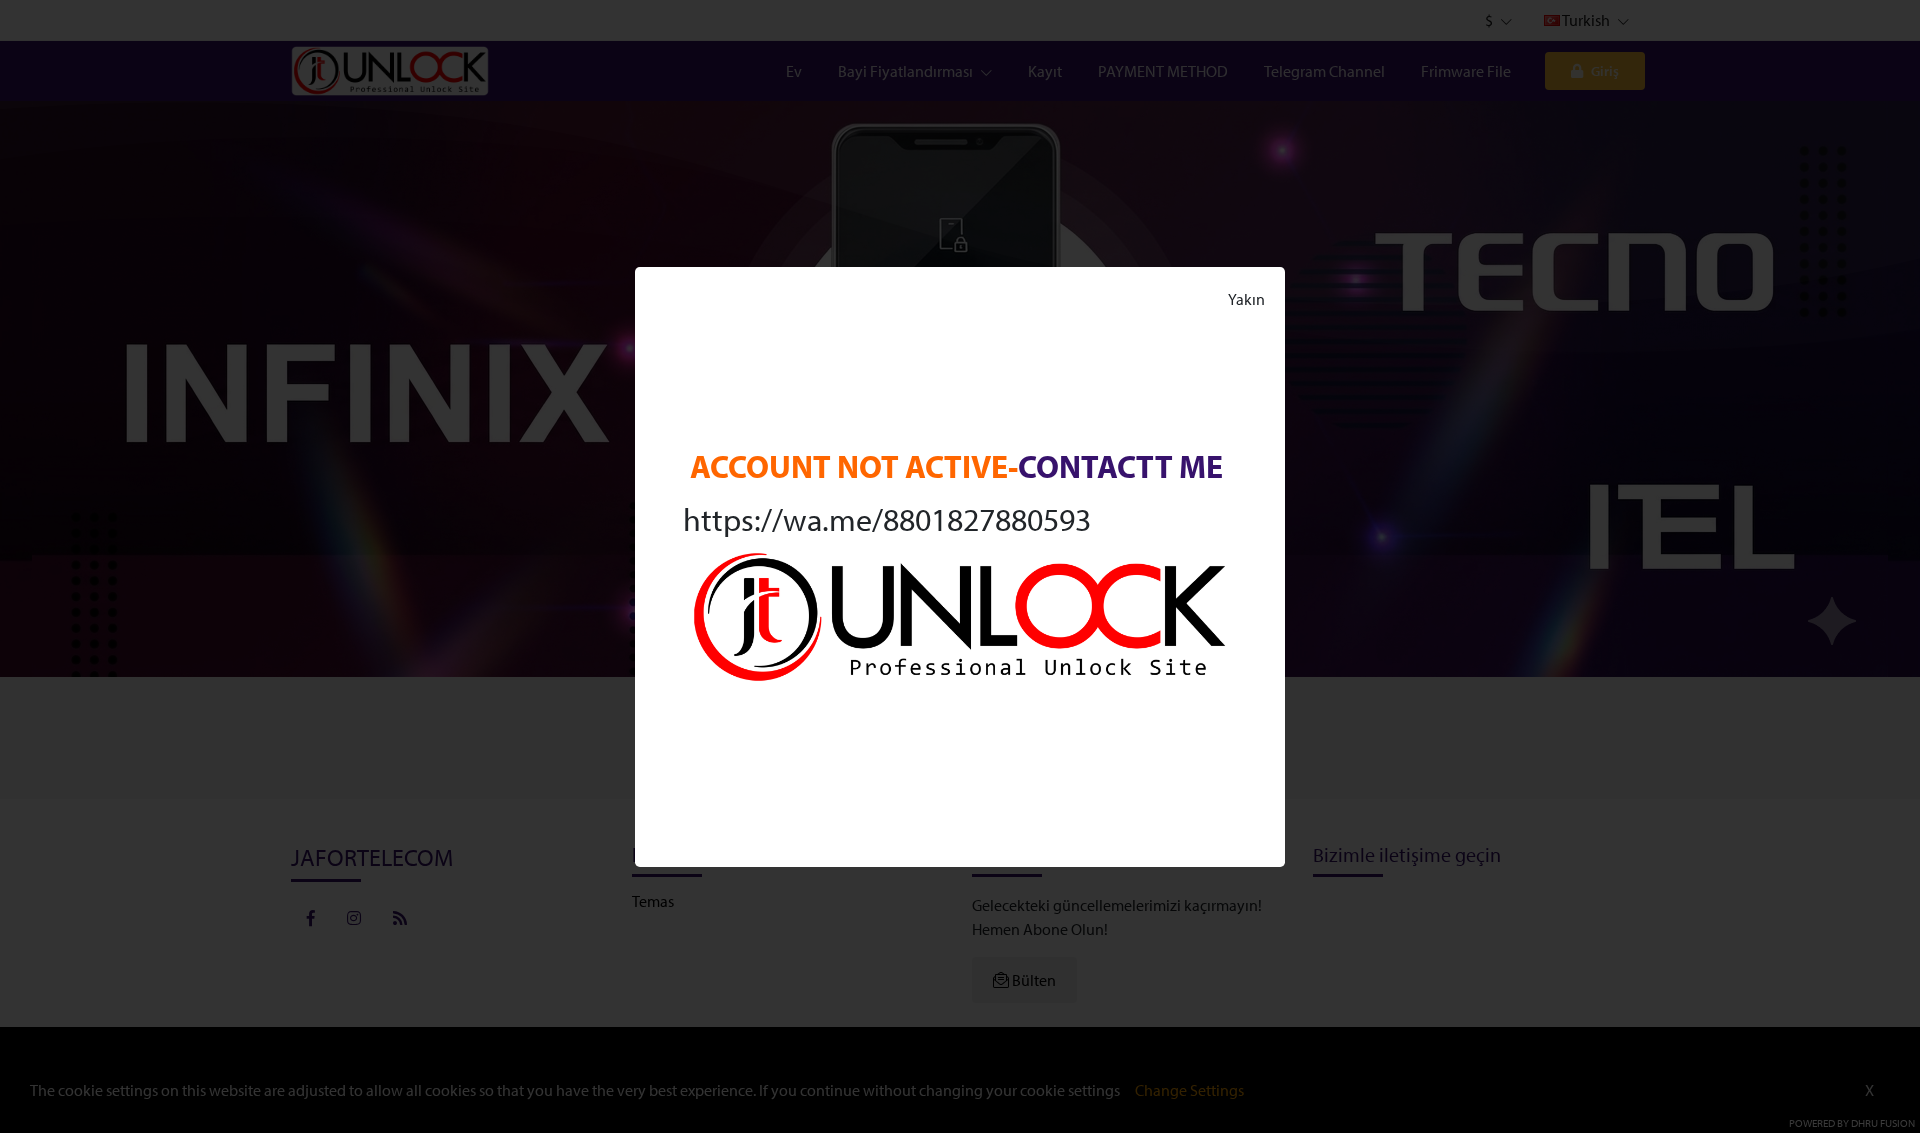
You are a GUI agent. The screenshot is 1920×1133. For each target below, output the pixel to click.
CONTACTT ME (1120, 466)
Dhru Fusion (1883, 1123)
